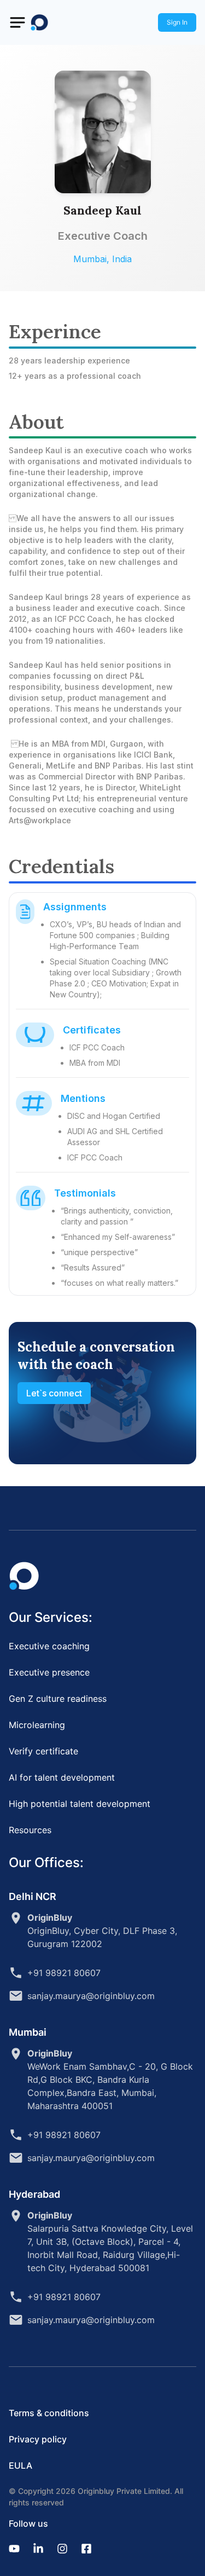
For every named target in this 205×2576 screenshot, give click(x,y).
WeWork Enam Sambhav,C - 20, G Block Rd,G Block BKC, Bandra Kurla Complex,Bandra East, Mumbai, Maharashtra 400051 (110, 2080)
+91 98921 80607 (64, 1973)
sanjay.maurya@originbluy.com (91, 1996)
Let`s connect (54, 1393)
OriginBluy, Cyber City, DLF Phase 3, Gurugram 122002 (102, 1931)
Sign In (177, 22)
